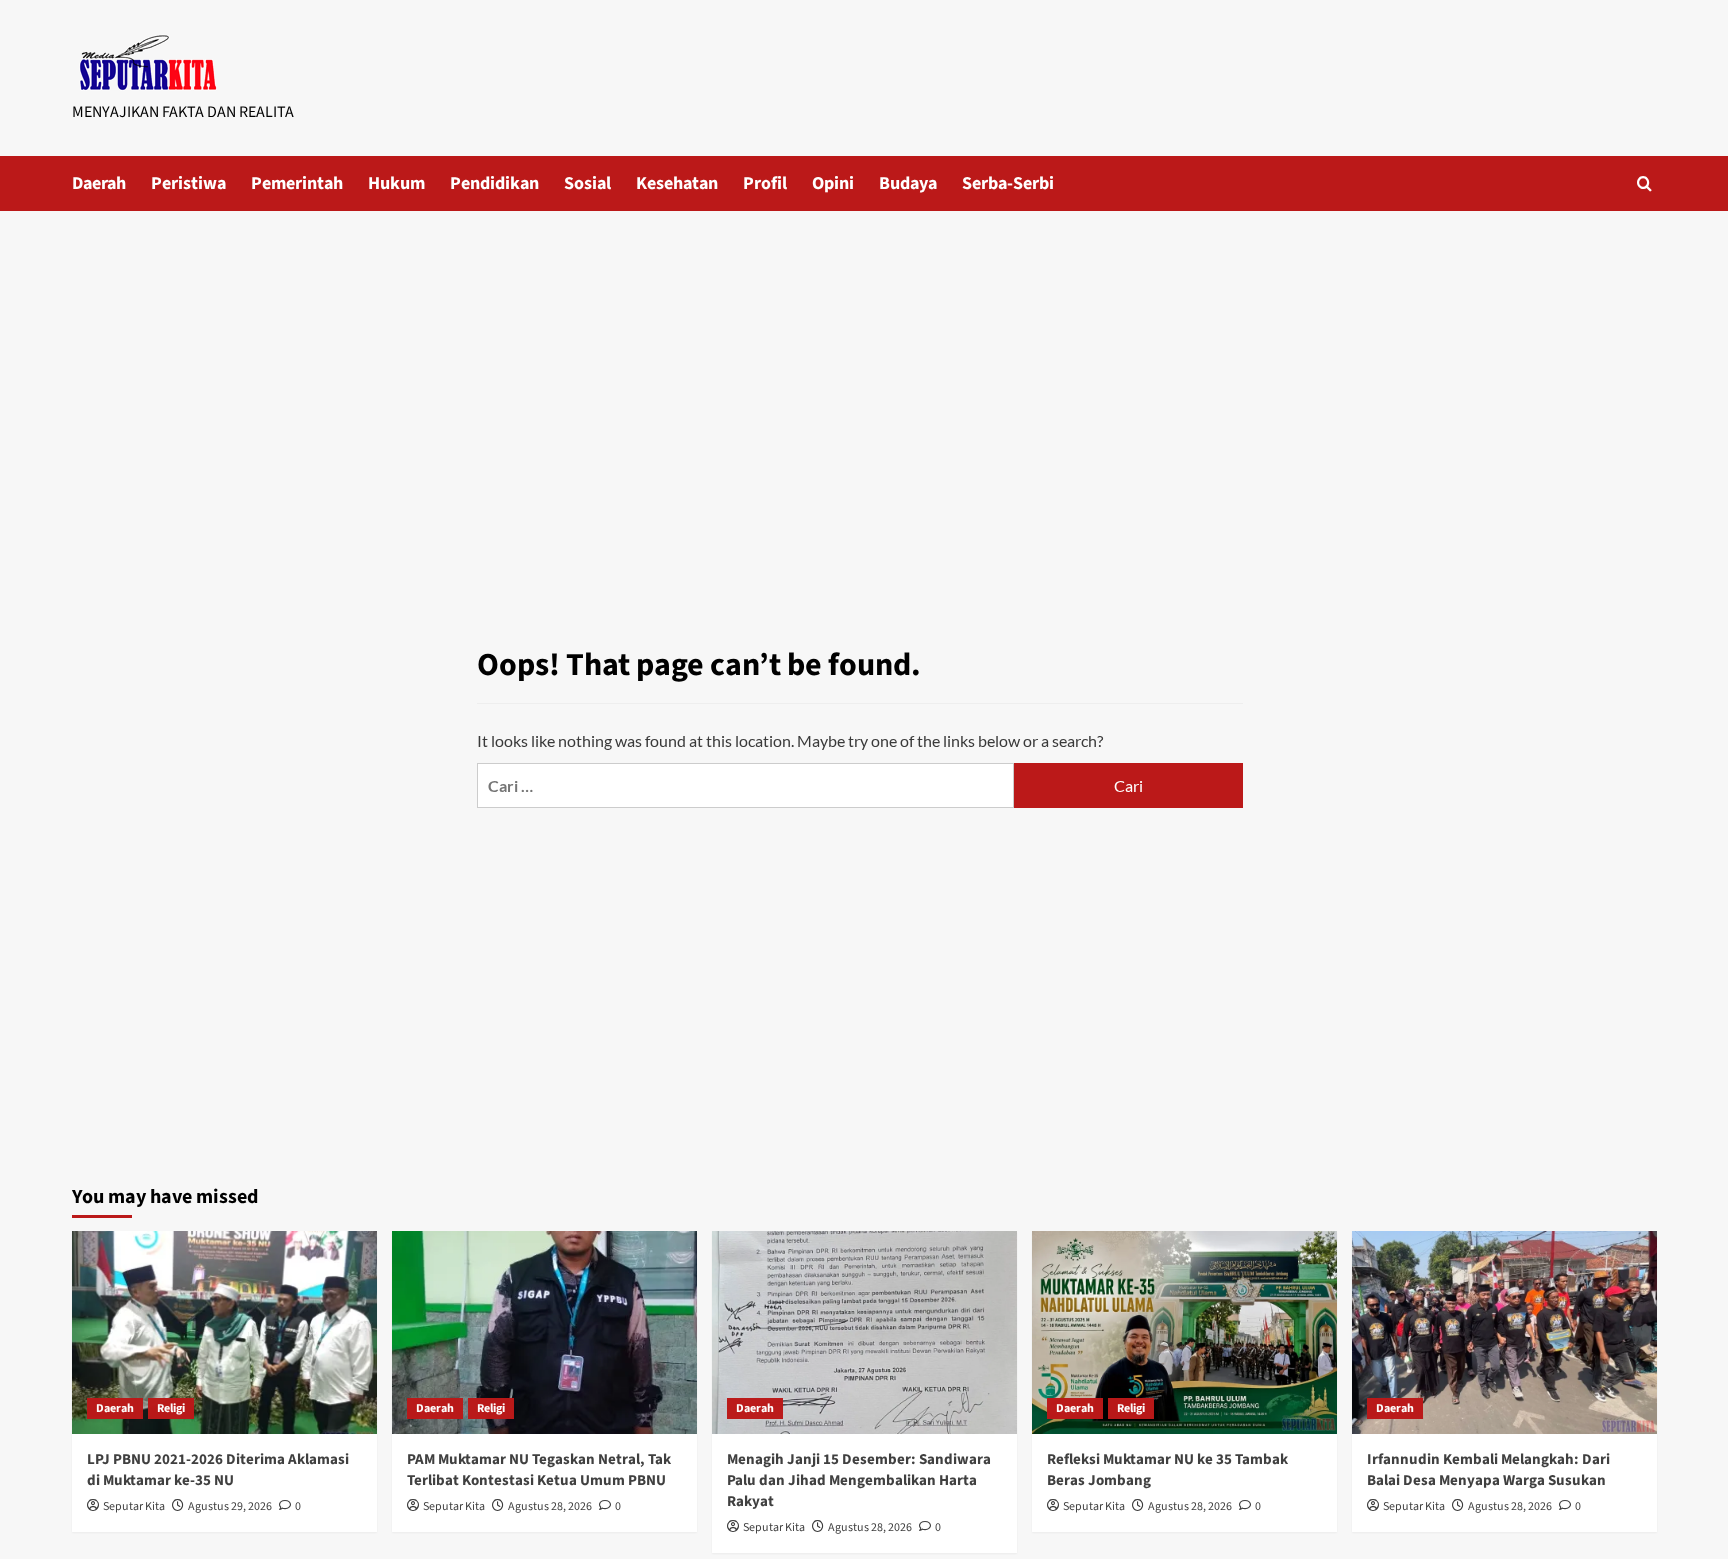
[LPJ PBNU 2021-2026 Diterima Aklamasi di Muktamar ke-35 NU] (224, 1332)
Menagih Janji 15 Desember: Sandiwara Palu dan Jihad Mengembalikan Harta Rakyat (859, 1480)
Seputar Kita (134, 1506)
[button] (1644, 183)
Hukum (396, 183)
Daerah (99, 183)
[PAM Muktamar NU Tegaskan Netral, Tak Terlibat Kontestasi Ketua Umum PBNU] (544, 1332)
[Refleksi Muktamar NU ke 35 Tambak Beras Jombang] (1184, 1332)
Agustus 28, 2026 (550, 1506)
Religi (171, 1408)
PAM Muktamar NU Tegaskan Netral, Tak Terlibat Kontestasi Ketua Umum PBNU (539, 1470)
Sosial (587, 183)
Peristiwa (188, 183)
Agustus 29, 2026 (230, 1506)
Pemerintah (297, 183)
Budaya (908, 183)
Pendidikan (494, 183)
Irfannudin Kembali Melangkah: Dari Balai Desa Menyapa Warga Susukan (1488, 1470)
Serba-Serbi (1008, 183)
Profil (765, 183)
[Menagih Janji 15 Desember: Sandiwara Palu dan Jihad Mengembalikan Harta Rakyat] (864, 1332)
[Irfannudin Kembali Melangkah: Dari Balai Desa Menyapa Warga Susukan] (1504, 1332)
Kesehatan (677, 183)
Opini (833, 183)
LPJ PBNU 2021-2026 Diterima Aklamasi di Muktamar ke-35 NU (218, 1470)
